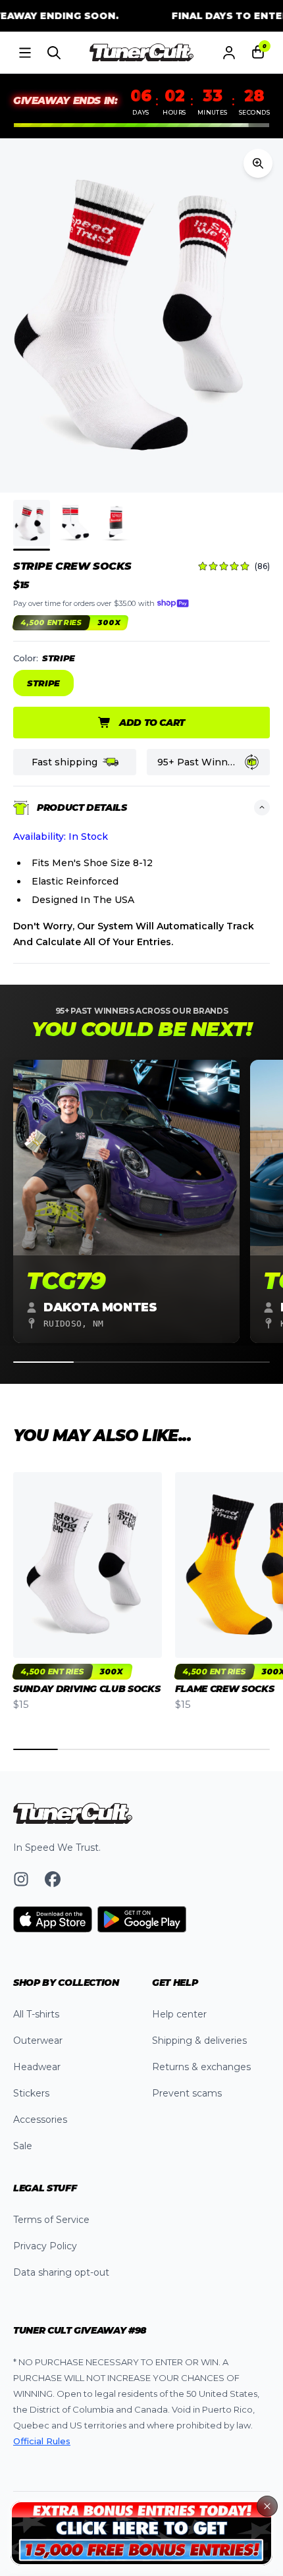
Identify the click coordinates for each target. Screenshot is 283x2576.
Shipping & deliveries (199, 2041)
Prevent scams (187, 2093)
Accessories (40, 2120)
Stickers (31, 2093)
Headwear (37, 2067)
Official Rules (42, 2441)
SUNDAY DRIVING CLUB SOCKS (87, 1689)
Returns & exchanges (201, 2067)
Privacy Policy (45, 2246)
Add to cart (152, 723)
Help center (179, 2014)
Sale (23, 2146)
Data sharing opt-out (61, 2272)
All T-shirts (36, 2014)
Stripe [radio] (43, 683)
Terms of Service (51, 2220)
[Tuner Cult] (141, 53)
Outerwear (38, 2041)
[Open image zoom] (258, 163)
